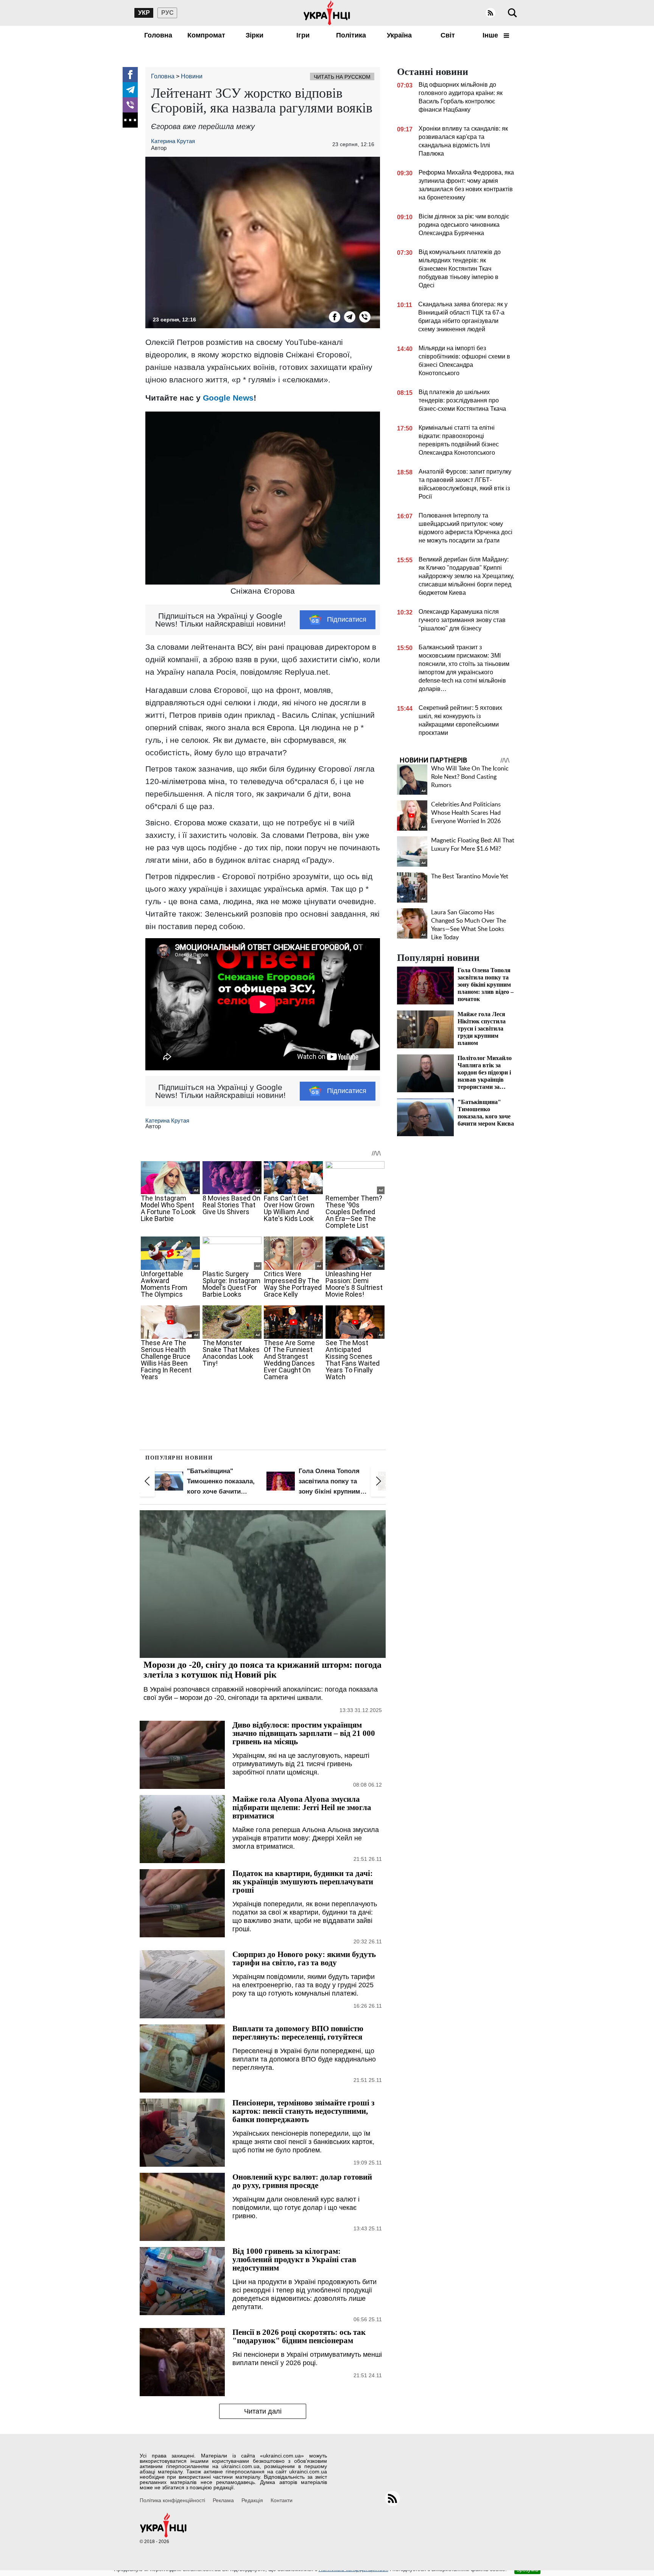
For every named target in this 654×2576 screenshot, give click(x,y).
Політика (351, 35)
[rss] (490, 13)
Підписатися (347, 619)
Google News (228, 398)
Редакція (252, 2500)
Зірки (255, 35)
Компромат (206, 35)
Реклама (223, 2500)
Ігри (303, 35)
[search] (512, 13)
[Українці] (327, 13)
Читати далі (263, 2411)
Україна (399, 35)
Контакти (282, 2500)
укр (144, 13)
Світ (448, 35)
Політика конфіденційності (172, 2500)
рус (167, 13)
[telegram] (130, 90)
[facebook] (130, 75)
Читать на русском (342, 77)
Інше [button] (491, 35)
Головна (158, 35)
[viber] (130, 105)
